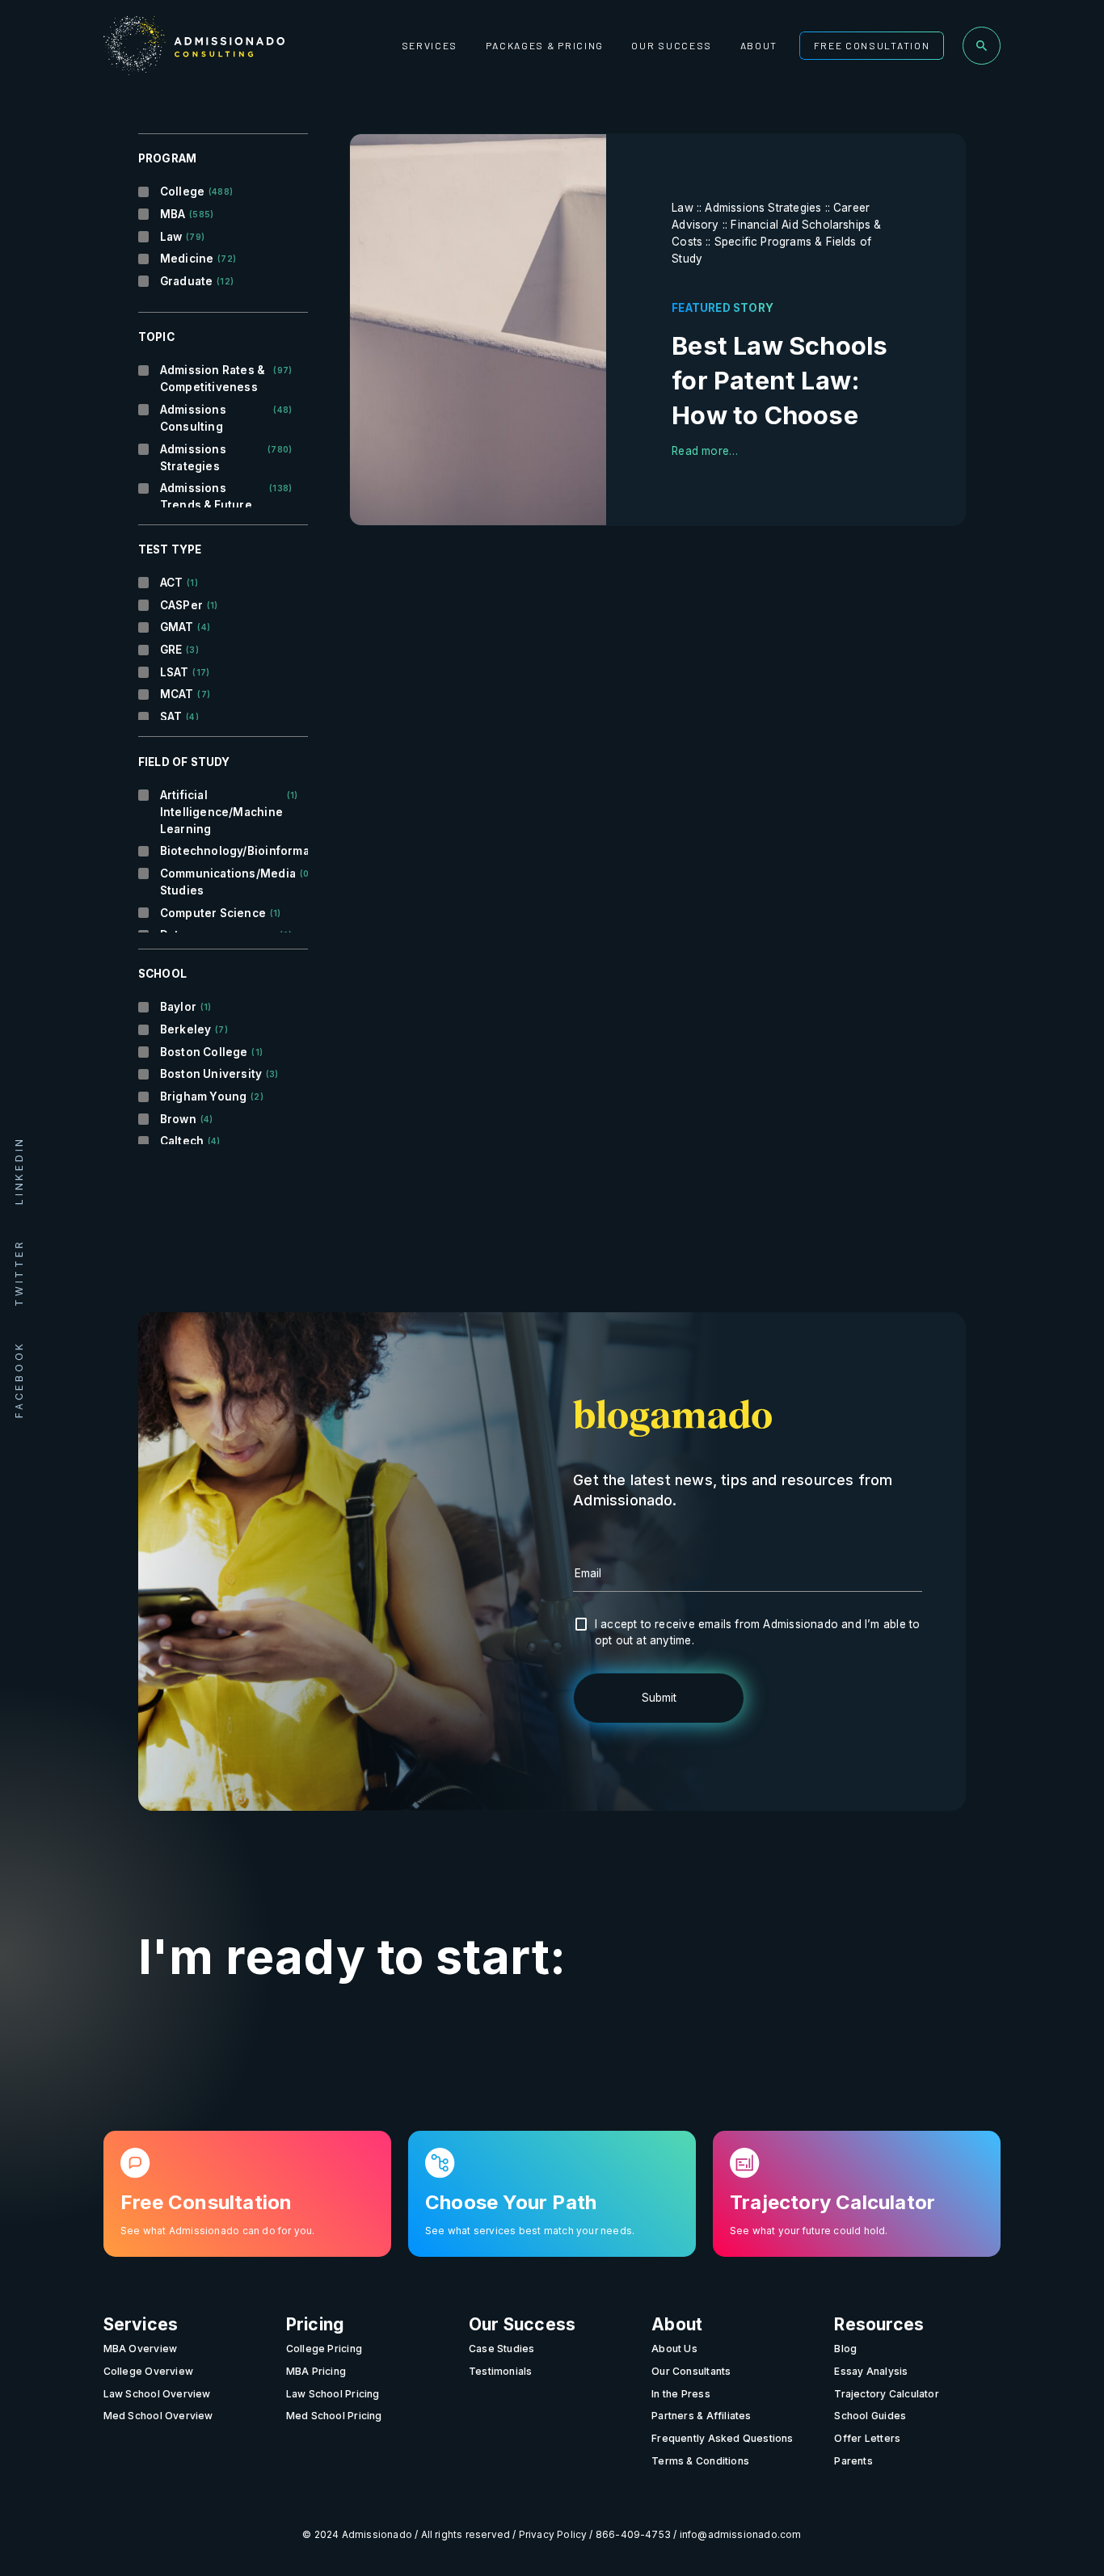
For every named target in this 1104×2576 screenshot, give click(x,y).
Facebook (19, 1379)
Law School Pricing (333, 2393)
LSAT (185, 672)
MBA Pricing (316, 2371)
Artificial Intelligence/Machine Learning (226, 812)
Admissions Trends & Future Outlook (226, 505)
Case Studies (502, 2349)
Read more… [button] (705, 451)
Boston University (219, 1074)
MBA (187, 214)
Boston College (211, 1052)
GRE (179, 650)
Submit (659, 1698)
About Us (674, 2349)
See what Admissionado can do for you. (218, 2230)
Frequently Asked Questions (722, 2438)
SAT (179, 717)
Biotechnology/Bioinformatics (226, 851)
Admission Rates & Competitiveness (226, 379)
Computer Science (221, 913)
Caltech (190, 1141)
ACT (179, 583)
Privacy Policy (553, 2535)
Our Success (672, 45)
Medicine (198, 259)
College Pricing (324, 2349)
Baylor (186, 1007)
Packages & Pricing (545, 45)
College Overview (148, 2371)
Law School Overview (157, 2393)
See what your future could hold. (809, 2230)
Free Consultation (872, 45)
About (759, 45)
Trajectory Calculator (886, 2393)
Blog (845, 2349)
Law (182, 237)
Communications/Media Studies (226, 882)
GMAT (185, 627)
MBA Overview (141, 2349)
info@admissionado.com (741, 2535)
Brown (186, 1119)
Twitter (19, 1273)
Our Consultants (691, 2371)
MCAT (185, 694)
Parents (853, 2460)
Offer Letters (867, 2438)
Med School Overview (158, 2416)
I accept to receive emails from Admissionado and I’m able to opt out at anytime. (758, 1633)
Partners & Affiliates (701, 2416)
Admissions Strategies (226, 458)
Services (430, 45)
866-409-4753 (633, 2535)
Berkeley (194, 1029)
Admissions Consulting (226, 418)
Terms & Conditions (700, 2460)
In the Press (681, 2393)
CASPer (189, 605)
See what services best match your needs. (530, 2230)
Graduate (197, 281)
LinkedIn (19, 1170)
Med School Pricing (334, 2416)
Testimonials (501, 2371)
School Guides (870, 2416)
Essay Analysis (871, 2371)
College (196, 192)
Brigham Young (212, 1096)
